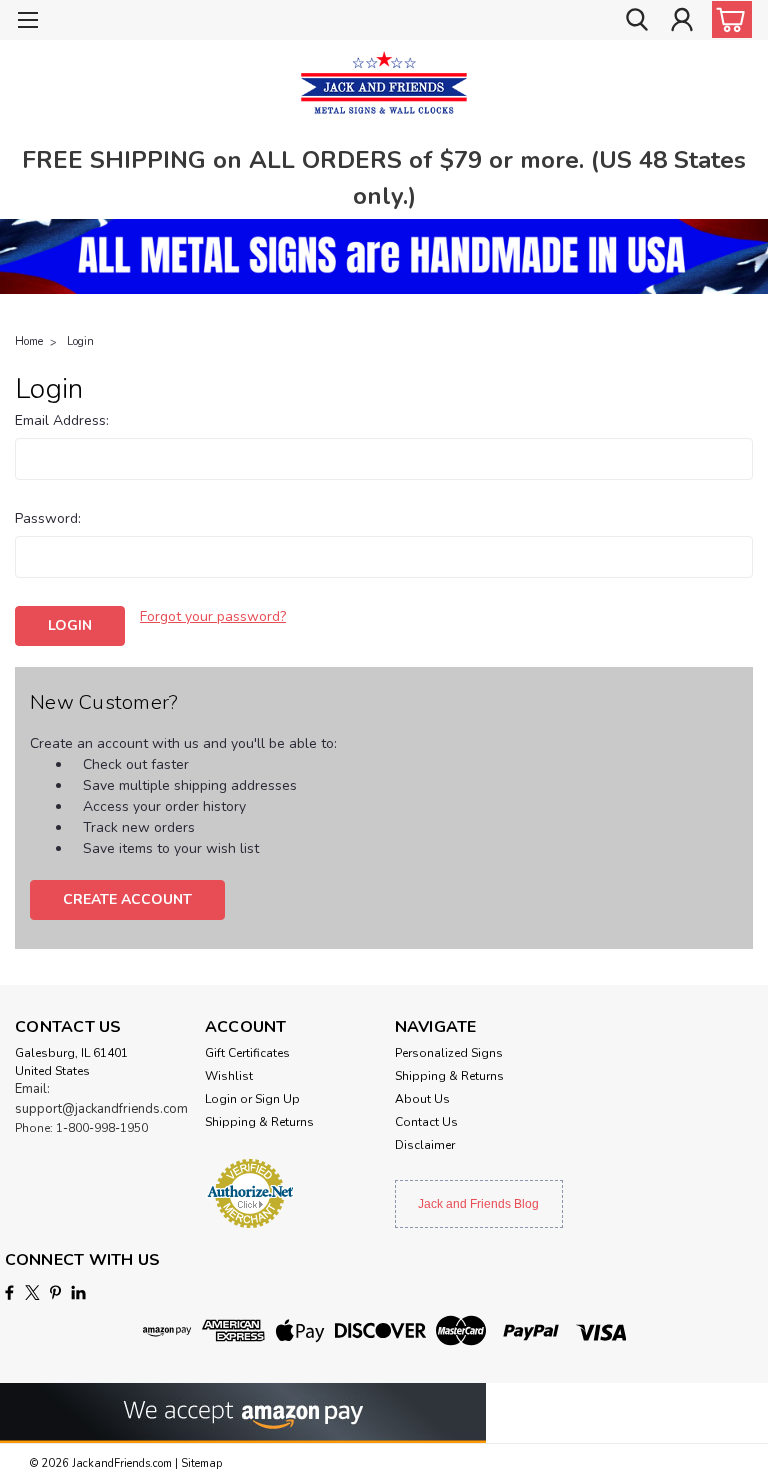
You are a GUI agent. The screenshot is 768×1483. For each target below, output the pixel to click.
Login (80, 341)
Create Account (127, 899)
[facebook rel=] (9, 1292)
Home (29, 341)
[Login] (682, 20)
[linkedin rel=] (78, 1292)
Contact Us (426, 1122)
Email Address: (62, 420)
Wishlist (229, 1076)
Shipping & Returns (259, 1122)
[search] (637, 20)
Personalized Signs (449, 1053)
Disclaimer (425, 1145)
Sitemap (201, 1463)
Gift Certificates (247, 1053)
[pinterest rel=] (55, 1292)
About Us (422, 1099)
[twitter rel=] (32, 1292)
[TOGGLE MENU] (27, 22)
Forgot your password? (213, 616)
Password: (48, 518)
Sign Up (277, 1099)
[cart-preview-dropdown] (727, 19)
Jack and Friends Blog (478, 1204)
